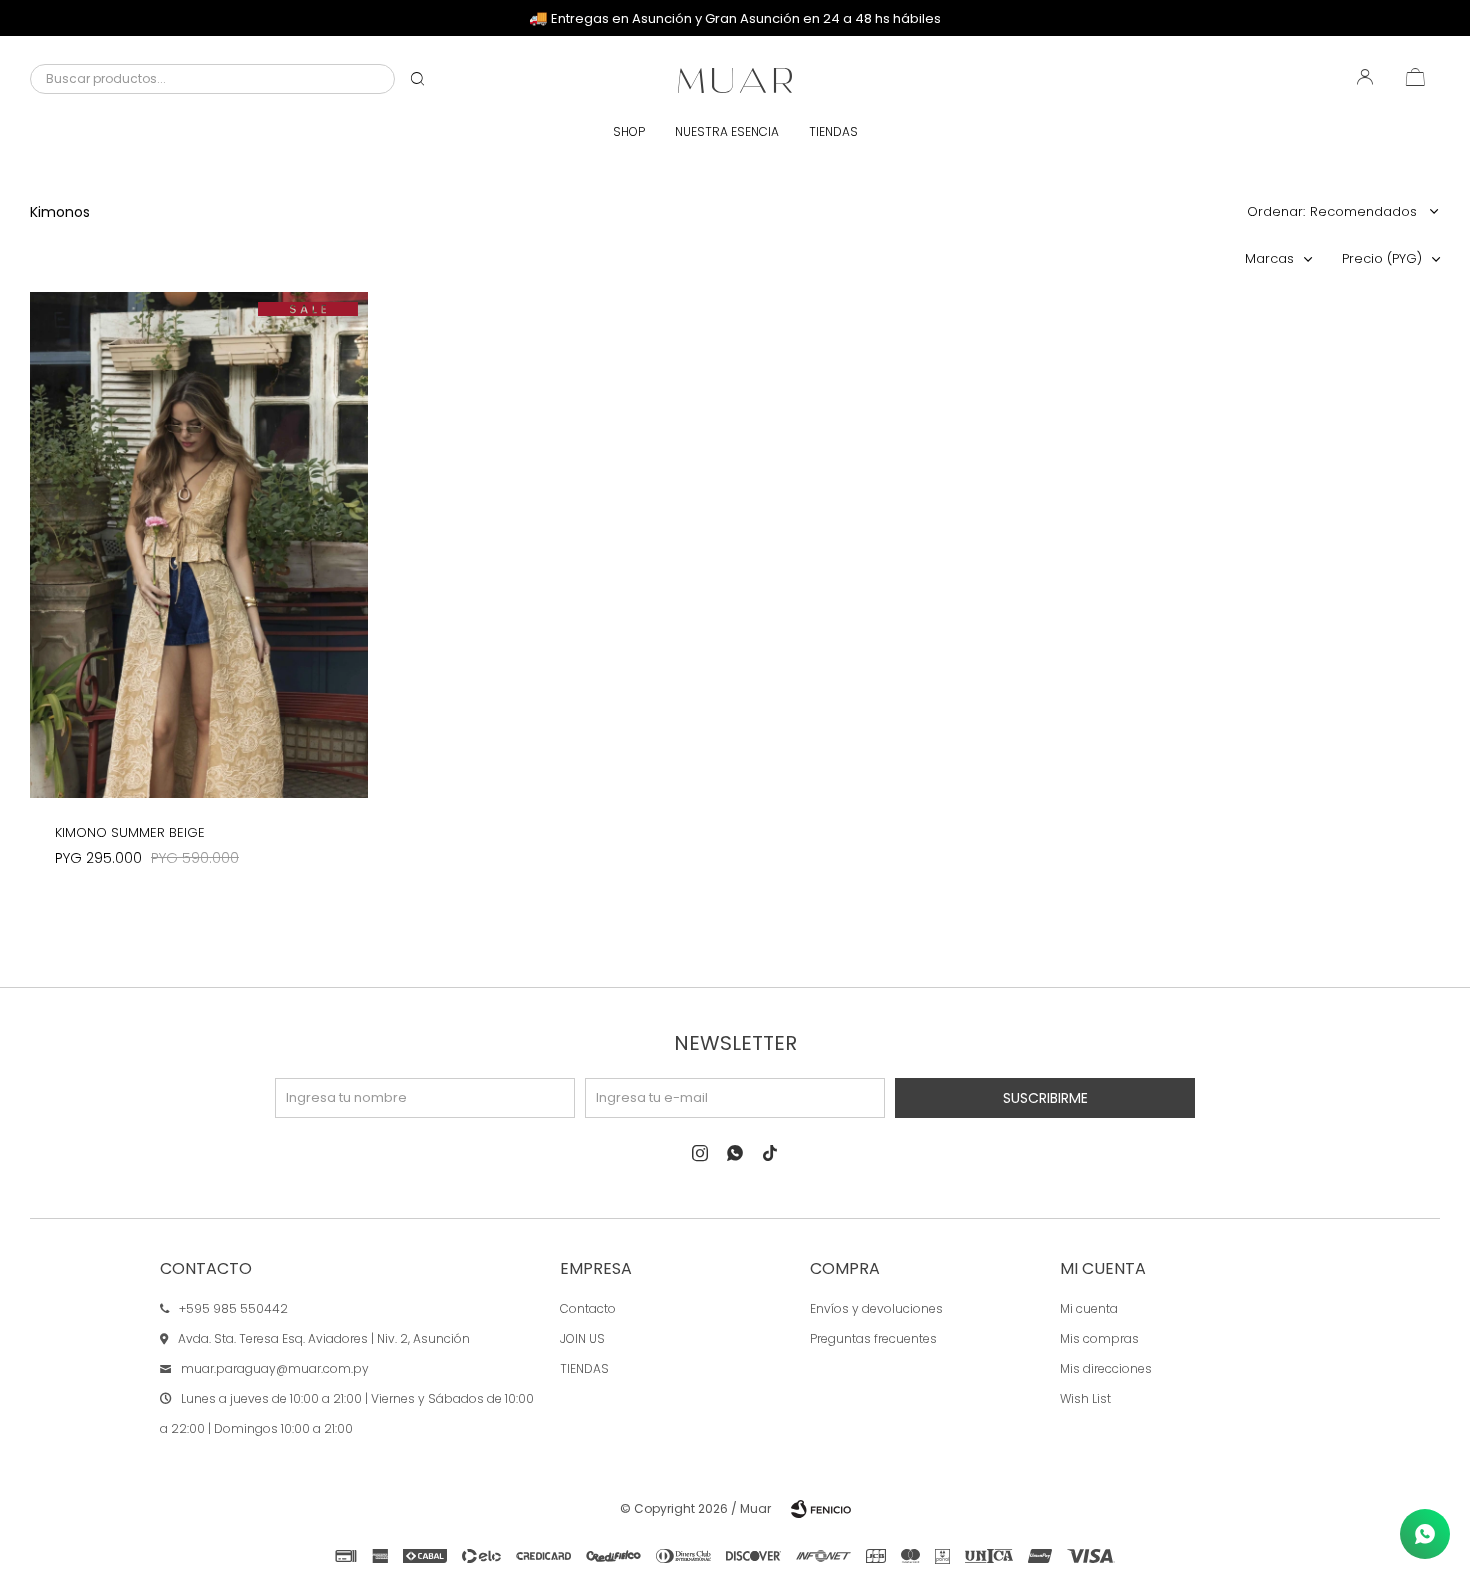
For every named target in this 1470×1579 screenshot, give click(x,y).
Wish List (1085, 1398)
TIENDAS (584, 1368)
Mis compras (1099, 1338)
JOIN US (582, 1338)
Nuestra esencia (727, 131)
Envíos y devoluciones (876, 1308)
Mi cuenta (1089, 1308)
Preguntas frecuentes (873, 1338)
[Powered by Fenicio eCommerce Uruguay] (821, 1509)
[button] (417, 79)
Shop (629, 131)
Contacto (588, 1308)
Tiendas (833, 131)
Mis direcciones (1106, 1368)
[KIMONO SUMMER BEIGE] (199, 545)
